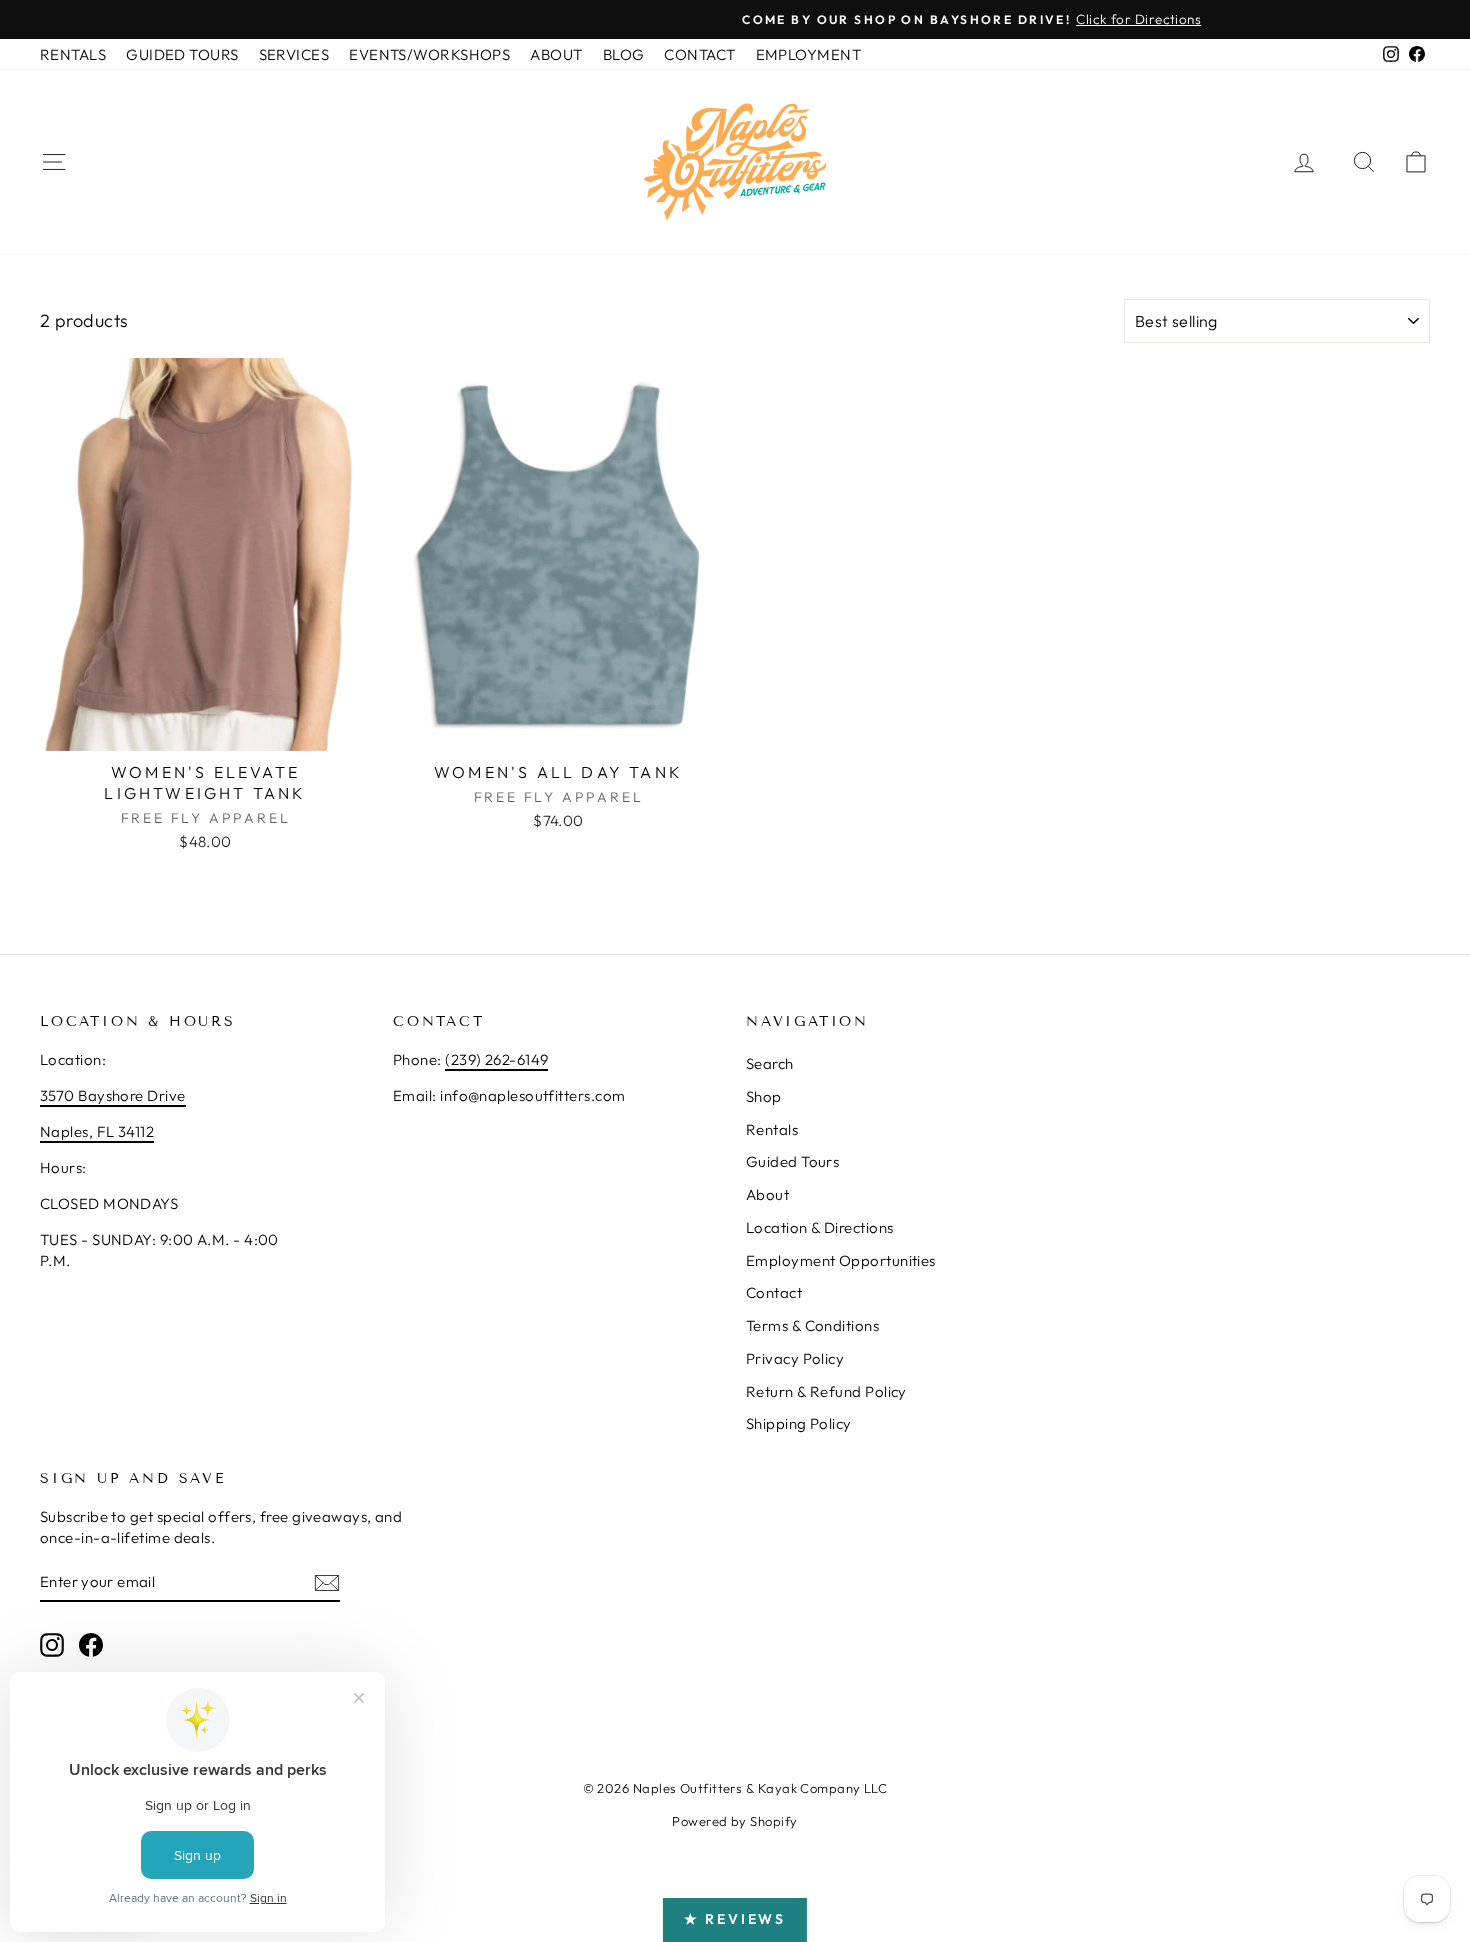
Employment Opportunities (841, 1260)
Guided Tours (792, 1161)
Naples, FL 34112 (97, 1131)
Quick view (206, 730)
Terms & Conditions (812, 1325)
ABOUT (556, 54)
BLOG (624, 54)
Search (770, 1063)
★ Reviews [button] (735, 1919)
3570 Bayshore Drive (113, 1095)
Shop (764, 1096)
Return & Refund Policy (826, 1391)
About (767, 1194)
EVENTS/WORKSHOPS (429, 54)
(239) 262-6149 (496, 1059)
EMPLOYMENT (809, 54)
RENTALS (73, 54)
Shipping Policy (799, 1423)
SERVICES (294, 54)
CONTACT (699, 54)
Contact (774, 1292)
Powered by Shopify (734, 1821)
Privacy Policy (795, 1358)
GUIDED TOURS (182, 54)
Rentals (772, 1129)
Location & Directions (819, 1227)
